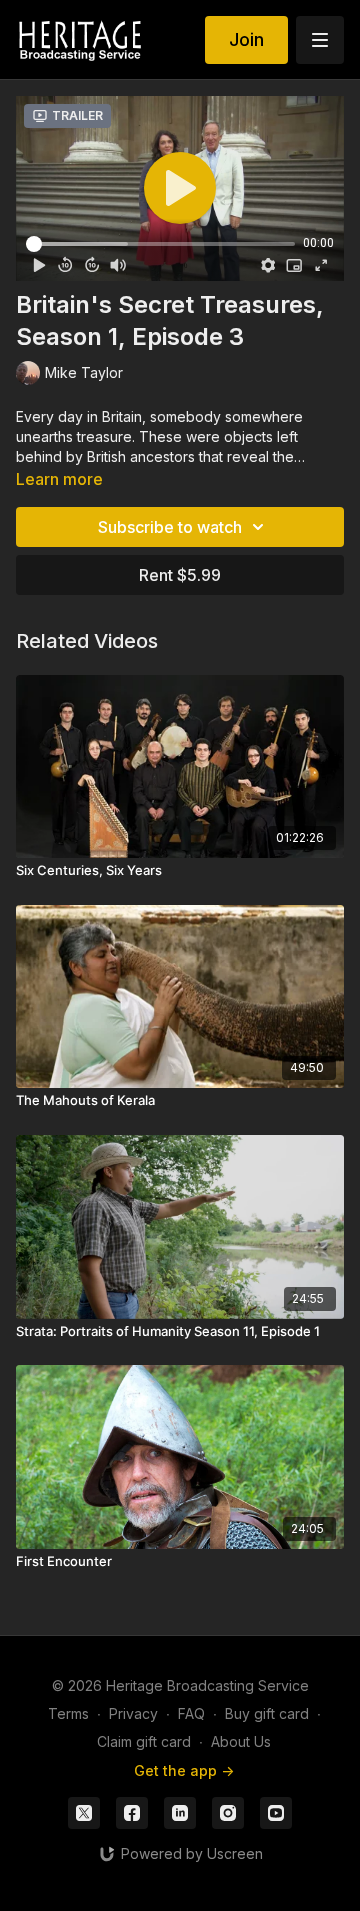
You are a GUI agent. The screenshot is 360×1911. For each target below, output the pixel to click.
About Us (241, 1741)
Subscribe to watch (170, 527)
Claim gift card (144, 1741)
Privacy (133, 1713)
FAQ (191, 1713)
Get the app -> (184, 1770)
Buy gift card (267, 1713)
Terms (68, 1713)
